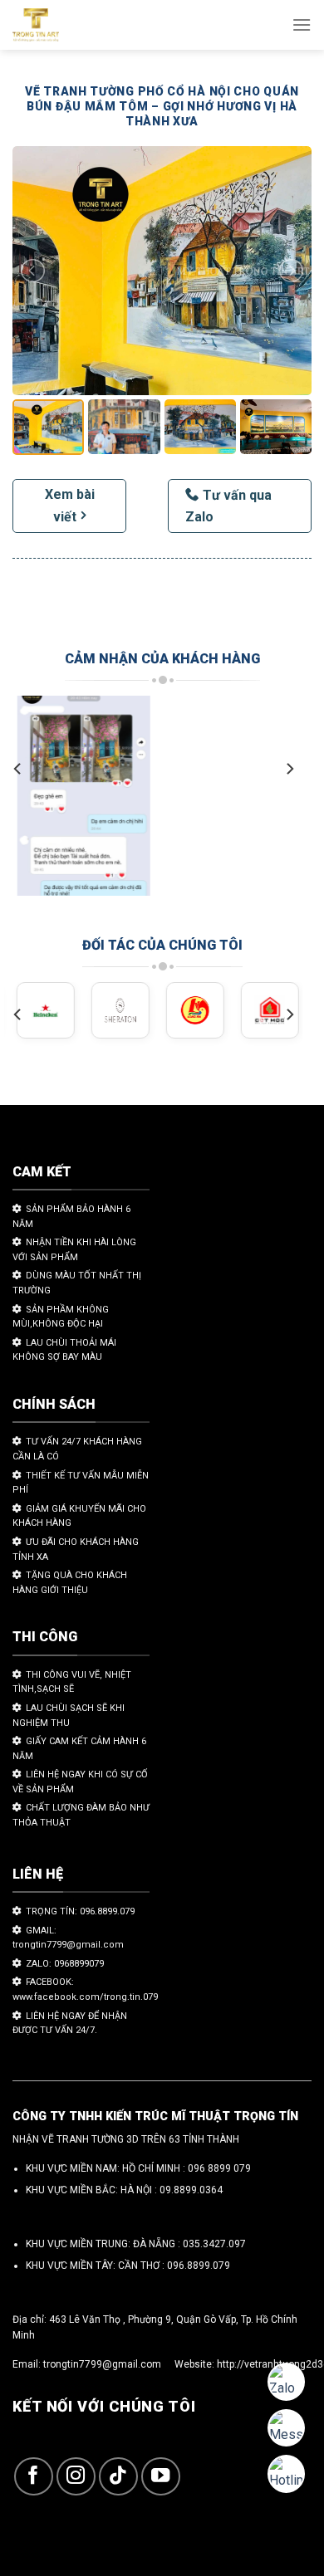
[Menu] (302, 24)
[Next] (289, 769)
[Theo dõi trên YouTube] (161, 2477)
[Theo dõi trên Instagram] (76, 2477)
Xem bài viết (70, 506)
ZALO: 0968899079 (65, 1964)
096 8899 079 (219, 2168)
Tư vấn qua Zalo (228, 506)
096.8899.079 (199, 2266)
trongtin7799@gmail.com (102, 2364)
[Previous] (18, 769)
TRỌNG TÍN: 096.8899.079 (80, 1911)
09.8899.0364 (191, 2190)
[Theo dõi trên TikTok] (118, 2477)
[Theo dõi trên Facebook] (34, 2477)
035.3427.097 (214, 2244)
